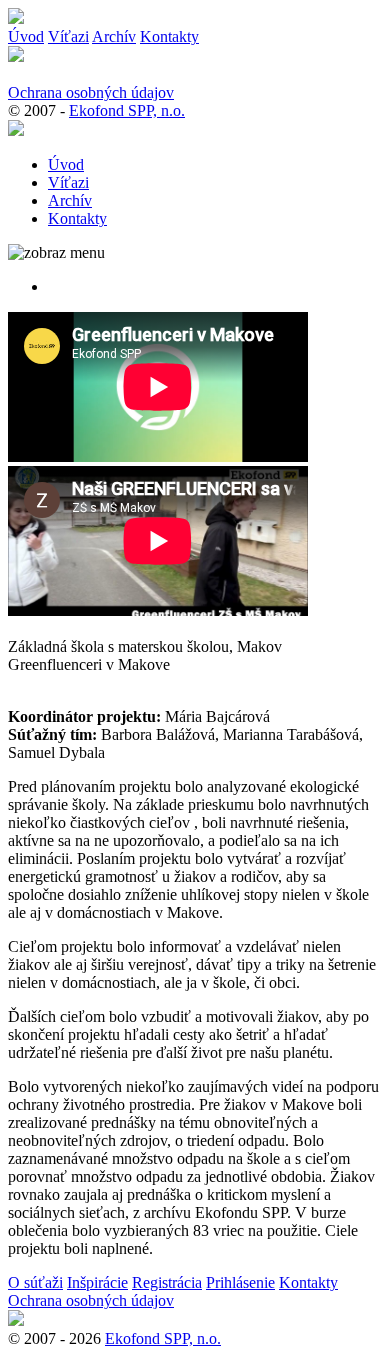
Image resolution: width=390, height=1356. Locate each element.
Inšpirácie (97, 1282)
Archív (114, 36)
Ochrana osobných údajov (91, 92)
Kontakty (169, 36)
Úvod (26, 36)
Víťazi (68, 36)
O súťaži (35, 1282)
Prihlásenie (240, 1282)
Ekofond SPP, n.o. (127, 110)
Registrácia (167, 1282)
